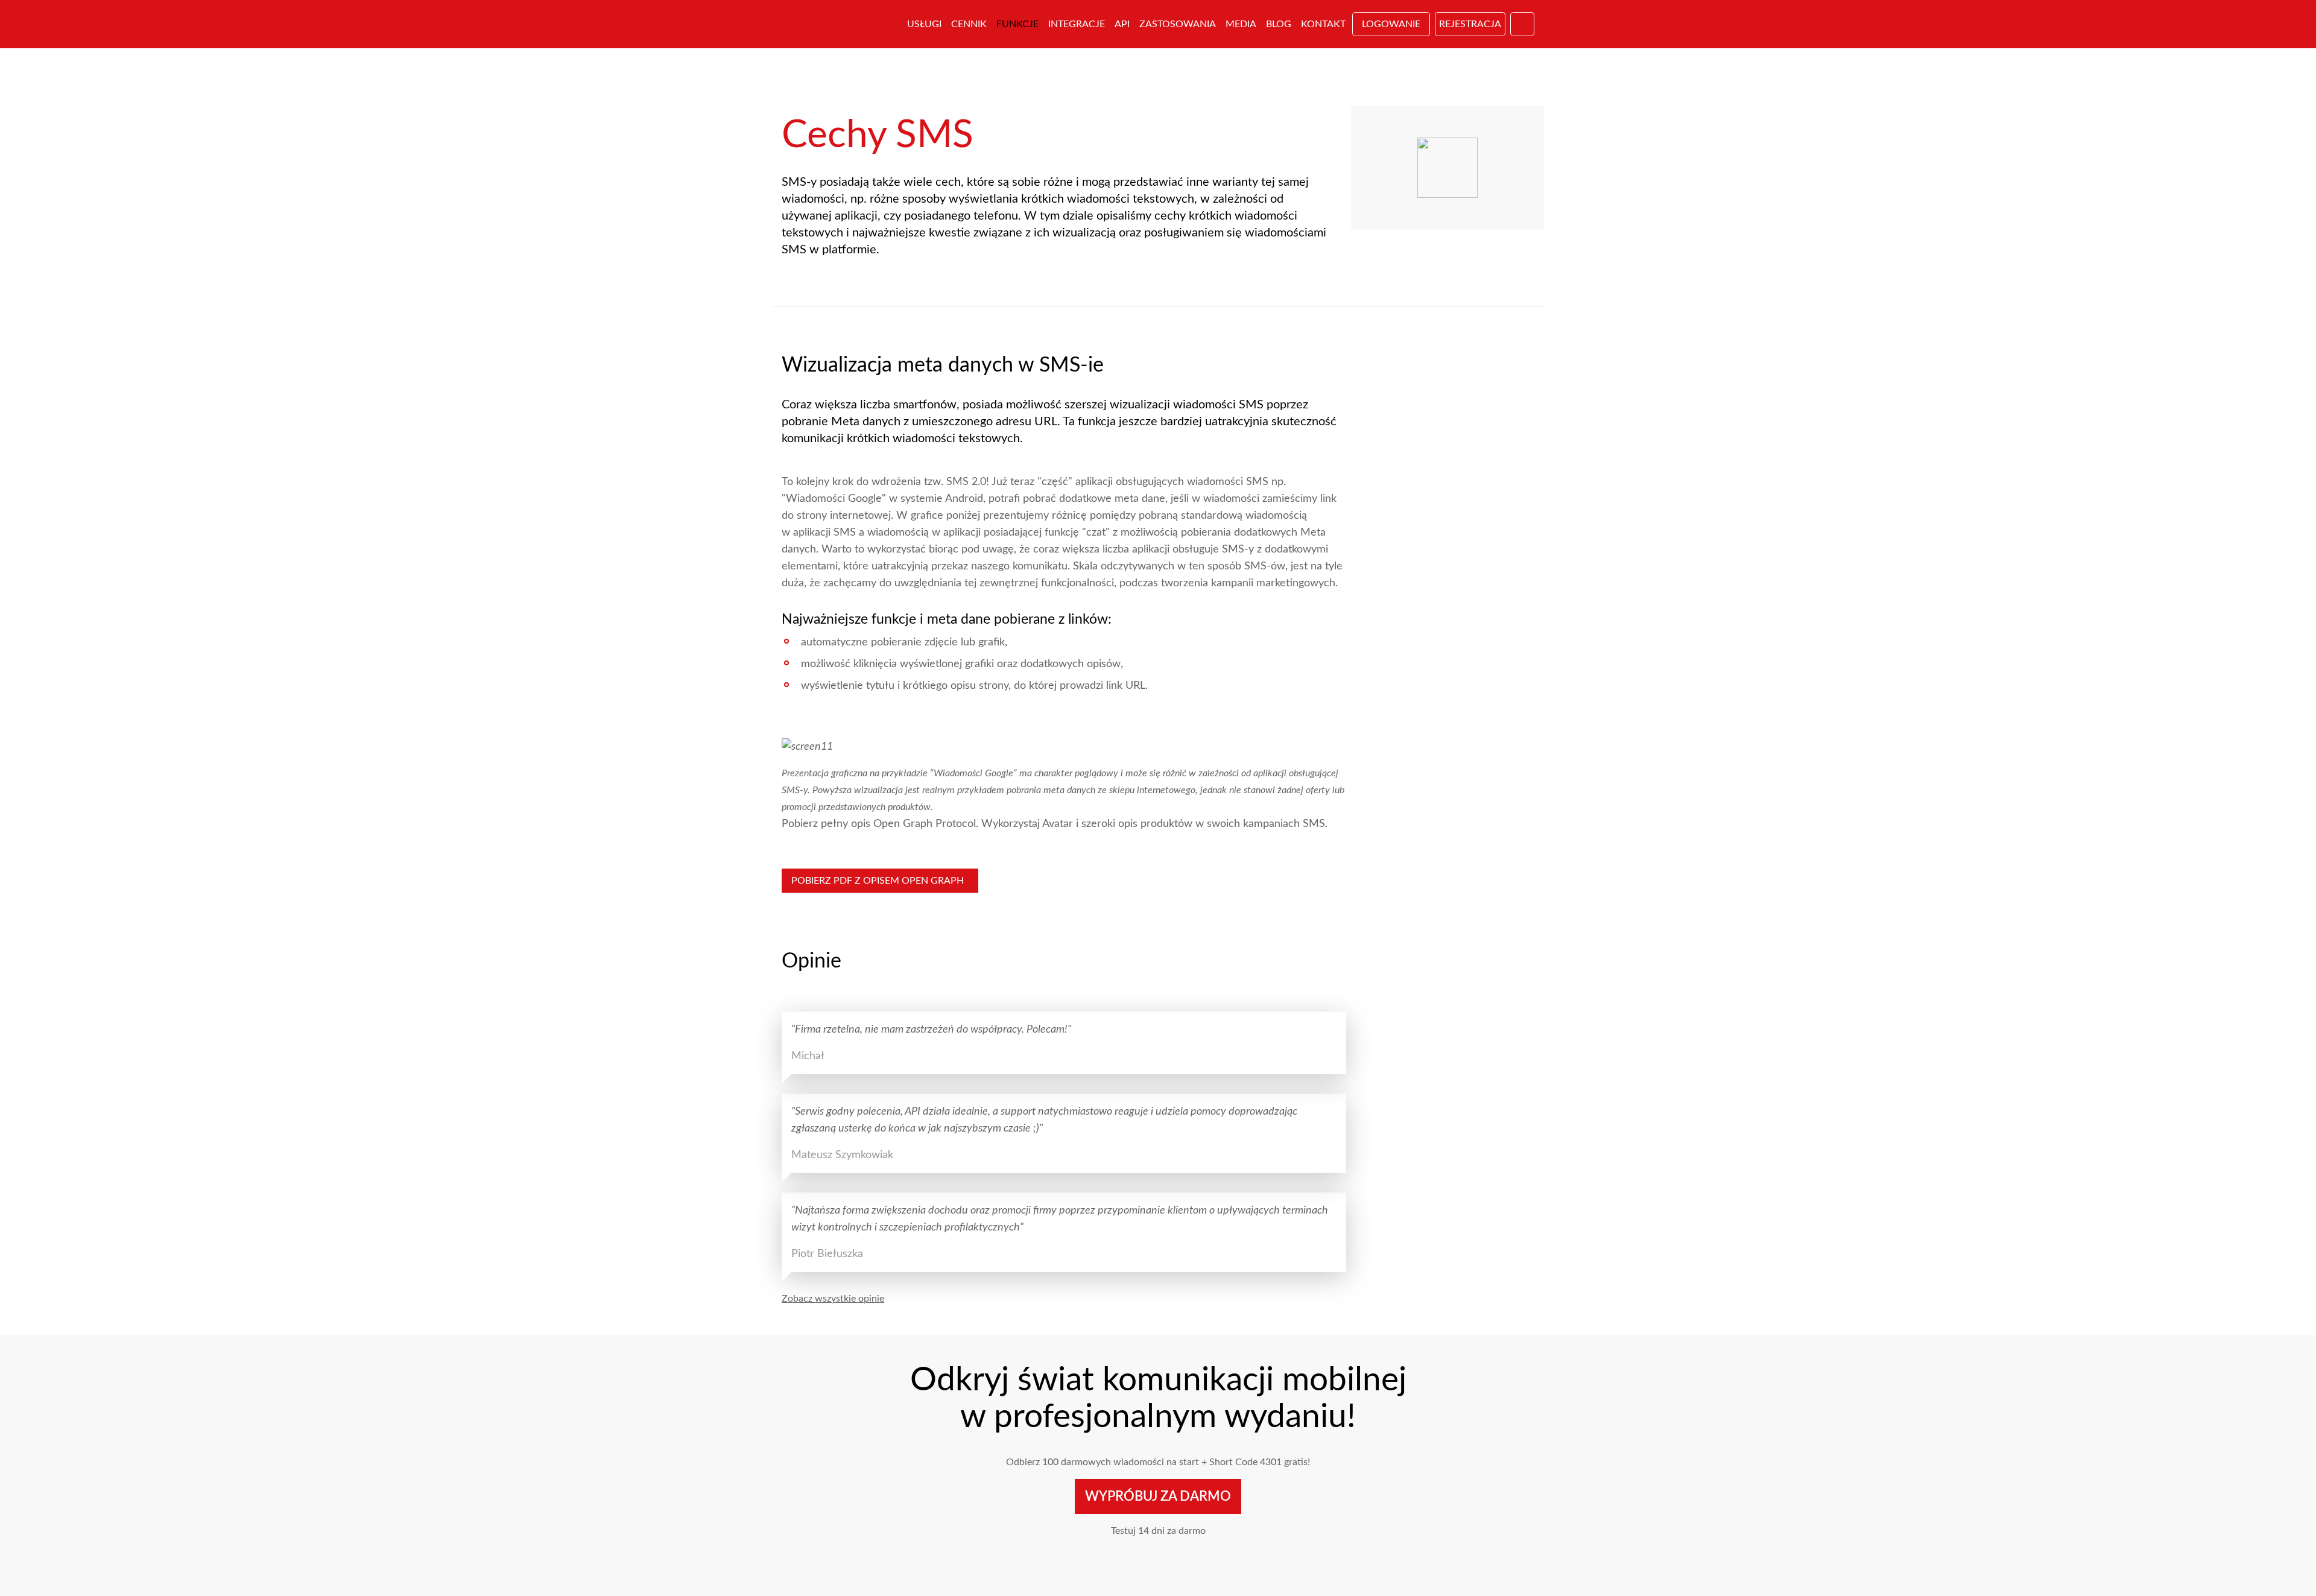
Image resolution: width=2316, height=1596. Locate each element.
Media (1241, 24)
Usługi (924, 24)
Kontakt (1323, 24)
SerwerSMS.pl (837, 24)
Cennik (969, 24)
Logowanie (1391, 24)
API (1122, 24)
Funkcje (1017, 24)
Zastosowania (1178, 24)
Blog (1279, 24)
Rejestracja (1470, 24)
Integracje (1077, 24)
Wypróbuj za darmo (1158, 1496)
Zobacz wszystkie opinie (833, 1299)
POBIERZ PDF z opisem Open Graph (880, 881)
